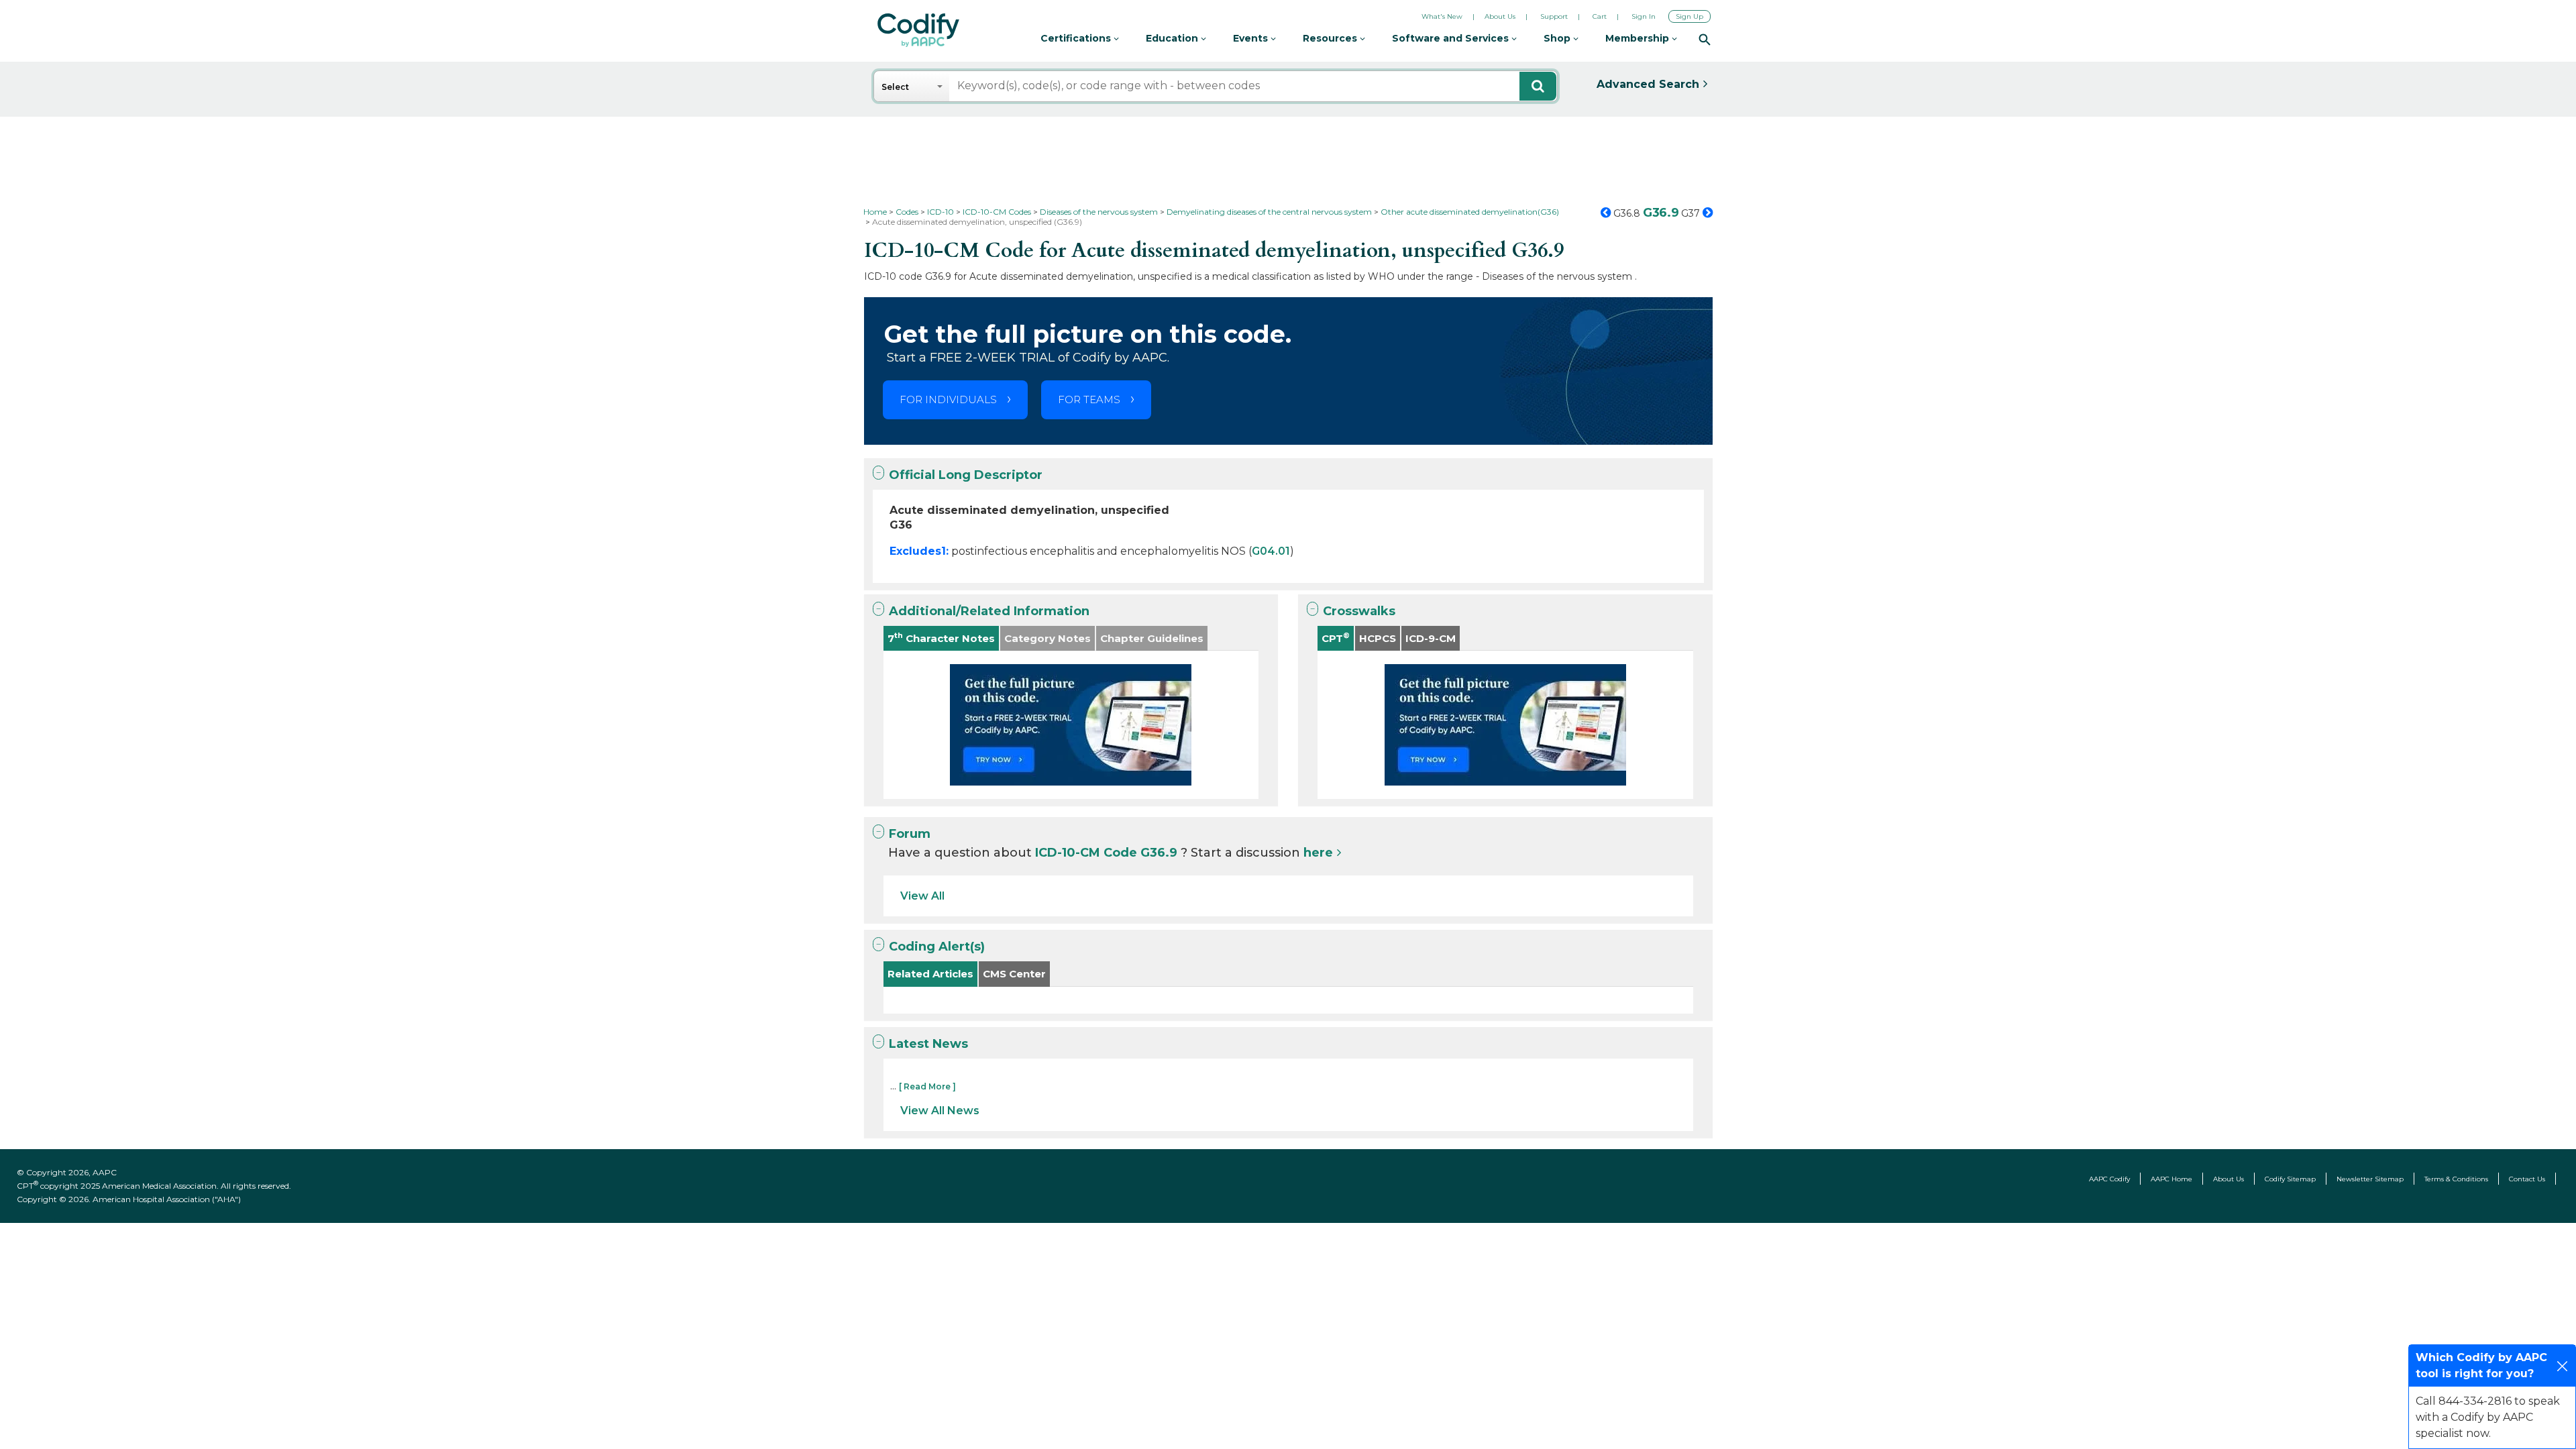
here (1318, 853)
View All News (940, 1111)
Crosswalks (1359, 611)
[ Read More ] (927, 1086)
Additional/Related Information (989, 611)
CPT (1336, 638)
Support (1554, 16)
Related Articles (930, 974)
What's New (1442, 16)
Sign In (1644, 16)
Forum (910, 834)
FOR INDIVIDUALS (948, 399)
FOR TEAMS (1089, 399)
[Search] (1705, 39)
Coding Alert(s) (937, 947)
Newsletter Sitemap (2370, 1179)
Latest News (928, 1044)
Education (1173, 38)
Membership (1639, 38)
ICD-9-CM (1431, 638)
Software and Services (1452, 38)
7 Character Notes (941, 638)
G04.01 (1271, 551)
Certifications (1077, 38)
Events (1252, 38)
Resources (1331, 38)
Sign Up (1689, 16)
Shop (1558, 38)
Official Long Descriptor (966, 475)
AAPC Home (2171, 1179)
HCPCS (1378, 638)
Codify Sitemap (2290, 1179)
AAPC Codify (2109, 1179)
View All (922, 896)
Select (895, 87)
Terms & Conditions (2456, 1179)
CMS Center (1014, 974)
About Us (1500, 16)
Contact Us (2527, 1179)
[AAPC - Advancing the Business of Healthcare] (918, 30)
